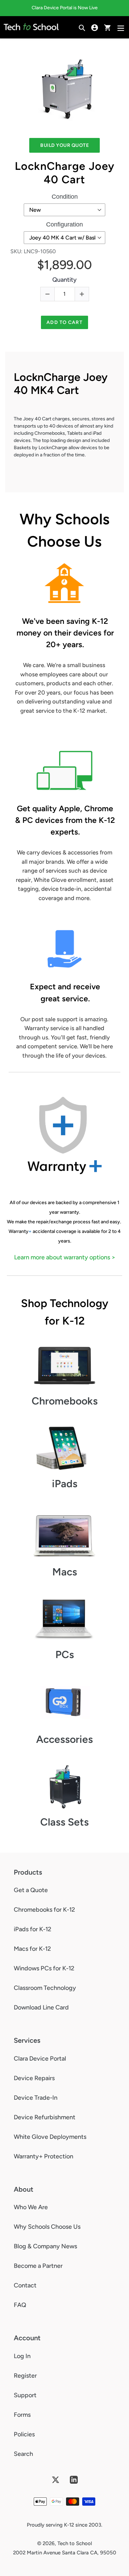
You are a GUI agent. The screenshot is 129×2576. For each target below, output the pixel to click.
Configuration (64, 224)
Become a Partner (38, 2266)
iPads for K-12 (33, 1929)
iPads (65, 1484)
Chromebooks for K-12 (44, 1910)
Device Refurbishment (45, 2117)
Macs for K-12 (32, 1949)
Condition (65, 197)
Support (25, 2395)
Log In (22, 2356)
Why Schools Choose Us (47, 2227)
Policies (24, 2434)
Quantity (64, 280)
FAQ (20, 2305)
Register (25, 2376)
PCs (65, 1654)
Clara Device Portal (40, 2059)
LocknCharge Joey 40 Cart (65, 173)
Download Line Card (41, 2007)
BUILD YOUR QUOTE (64, 145)
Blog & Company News (45, 2246)
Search (23, 2454)
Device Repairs (34, 2078)
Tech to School (75, 2543)
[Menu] (121, 27)
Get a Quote (31, 1890)
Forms (22, 2415)
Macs (65, 1572)
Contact (25, 2285)
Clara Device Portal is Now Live (65, 8)
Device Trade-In (36, 2098)
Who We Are (31, 2207)
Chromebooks (65, 1401)
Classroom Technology (45, 1988)
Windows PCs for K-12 (44, 1968)
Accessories (64, 1739)
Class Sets (64, 1822)
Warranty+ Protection (44, 2156)
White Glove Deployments (50, 2137)
